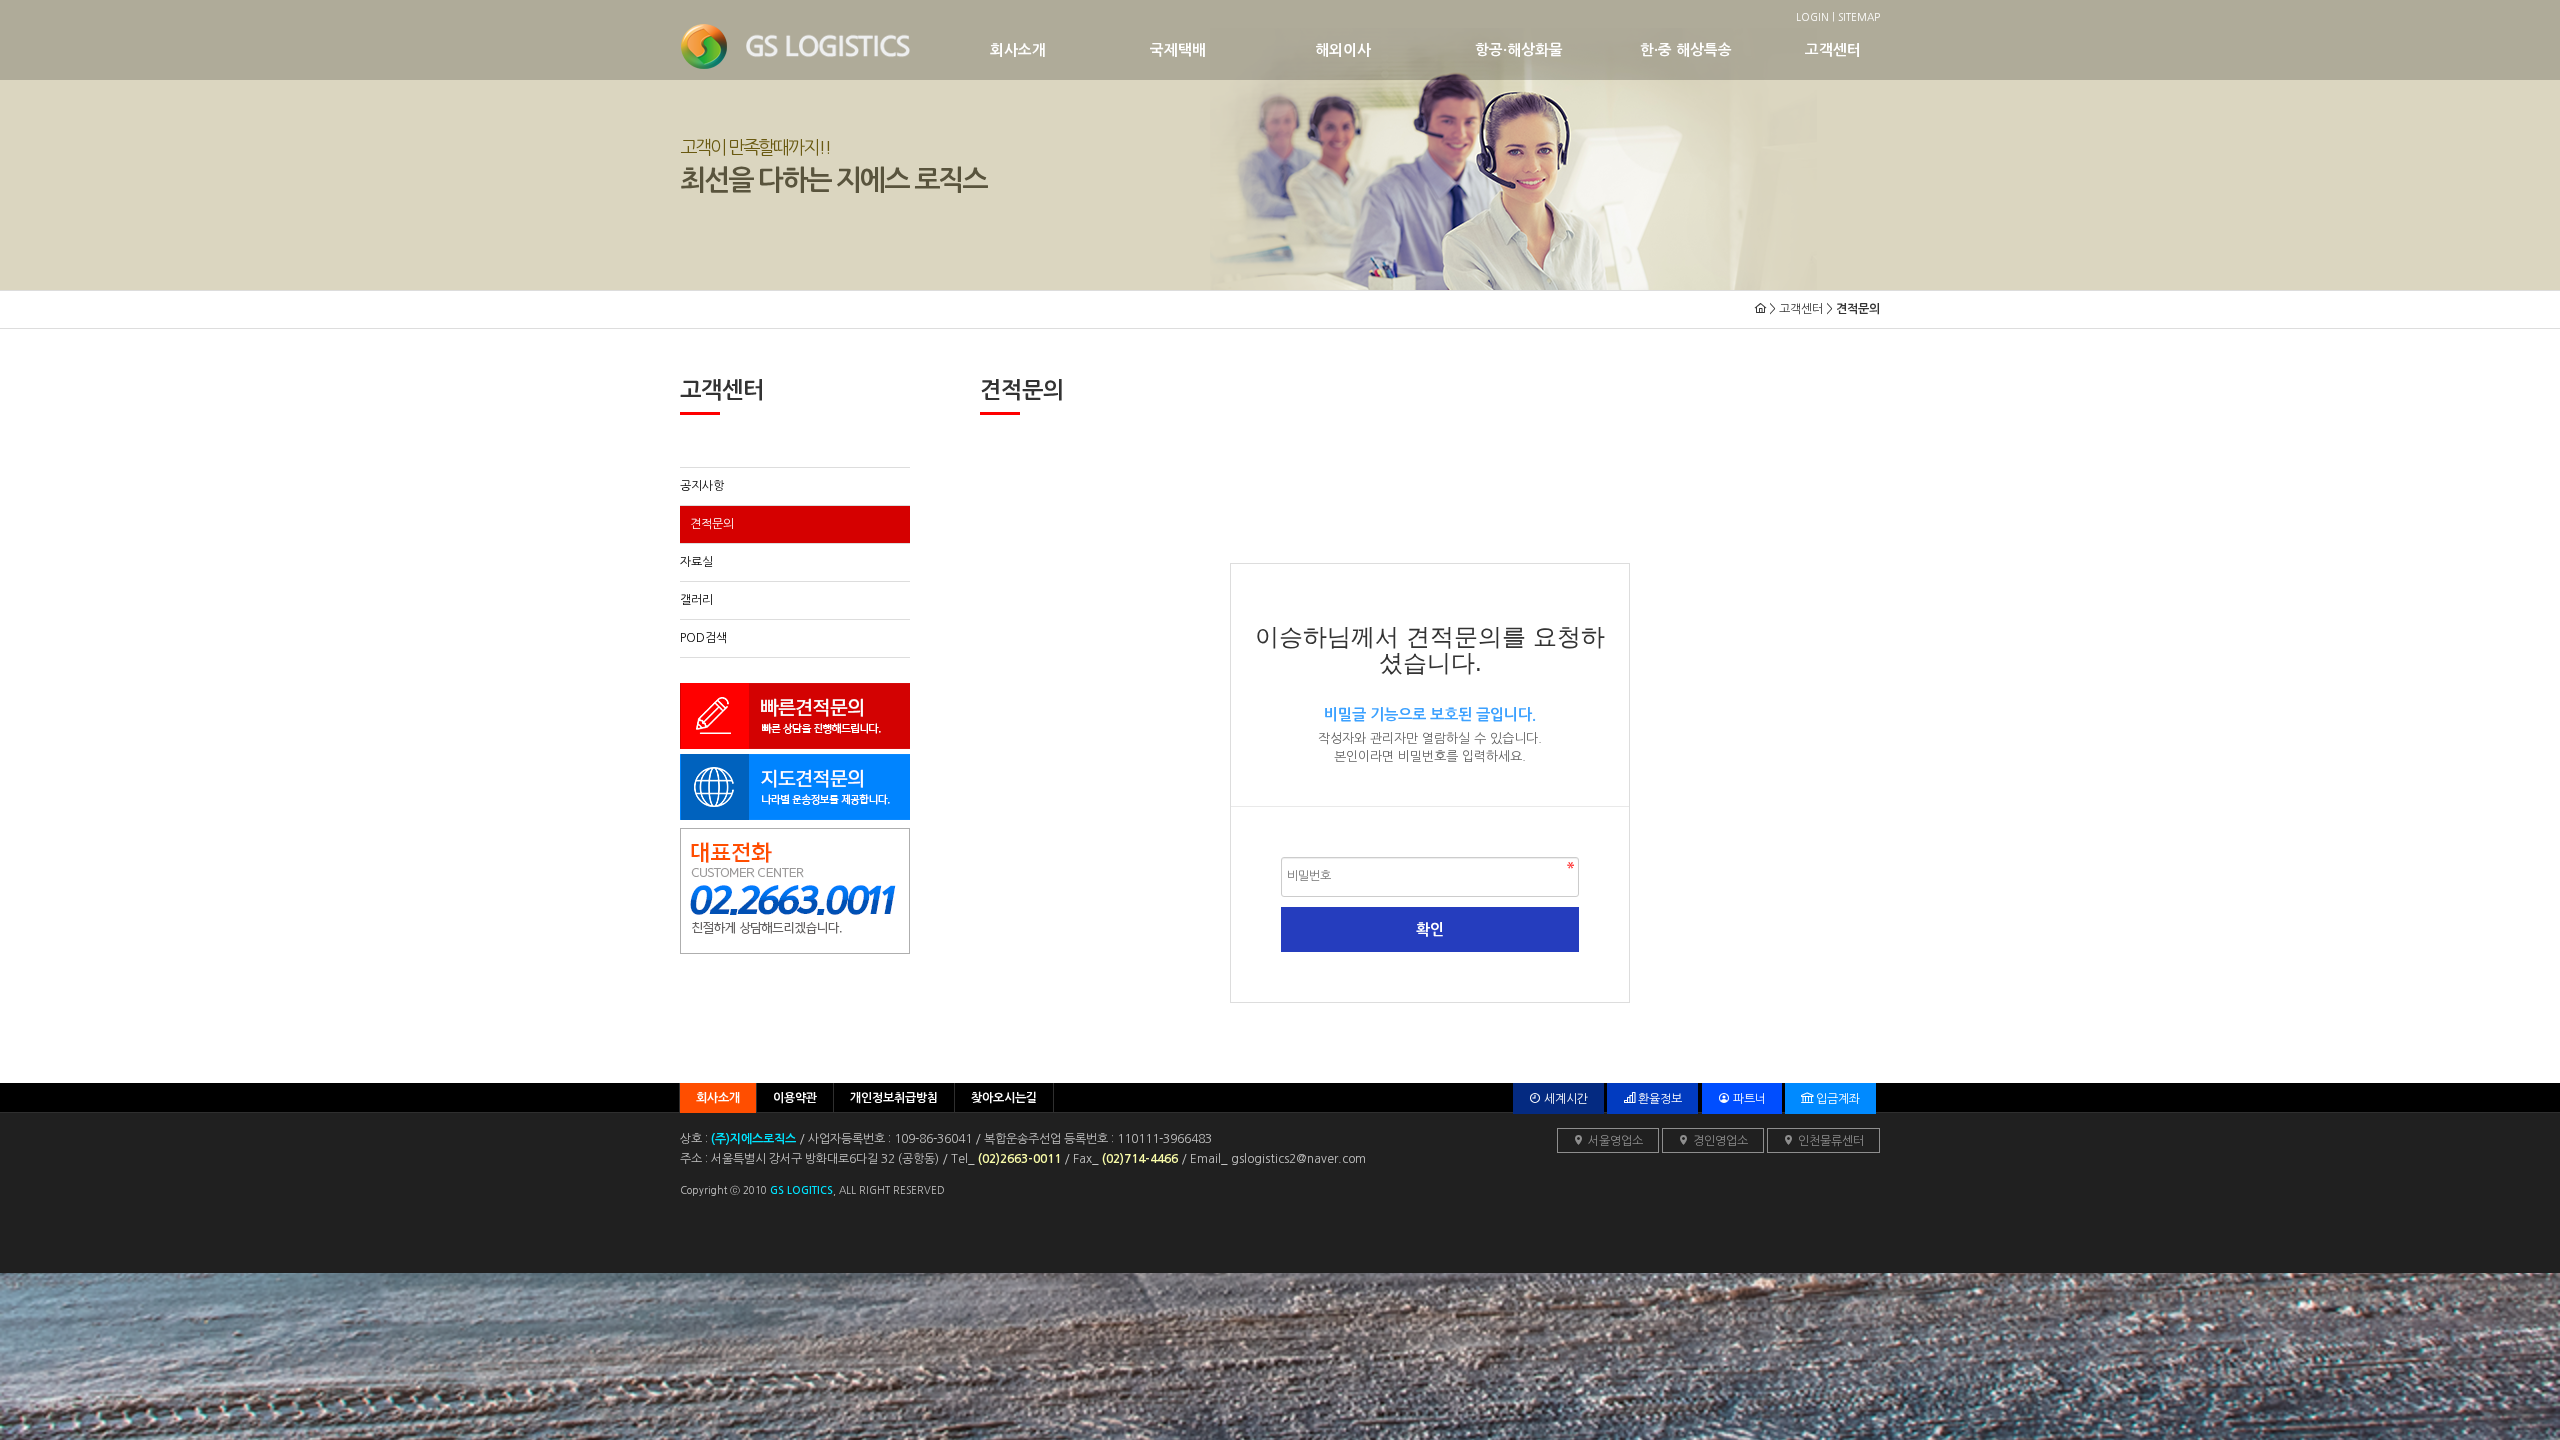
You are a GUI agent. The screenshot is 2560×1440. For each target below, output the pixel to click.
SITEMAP (1859, 17)
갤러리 (696, 600)
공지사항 (702, 486)
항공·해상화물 (1519, 50)
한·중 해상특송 (1686, 50)
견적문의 (712, 524)
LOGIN (1812, 17)
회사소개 (1018, 50)
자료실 (696, 562)
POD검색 (703, 638)
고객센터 (1833, 50)
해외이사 (1343, 50)
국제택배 (1178, 50)
